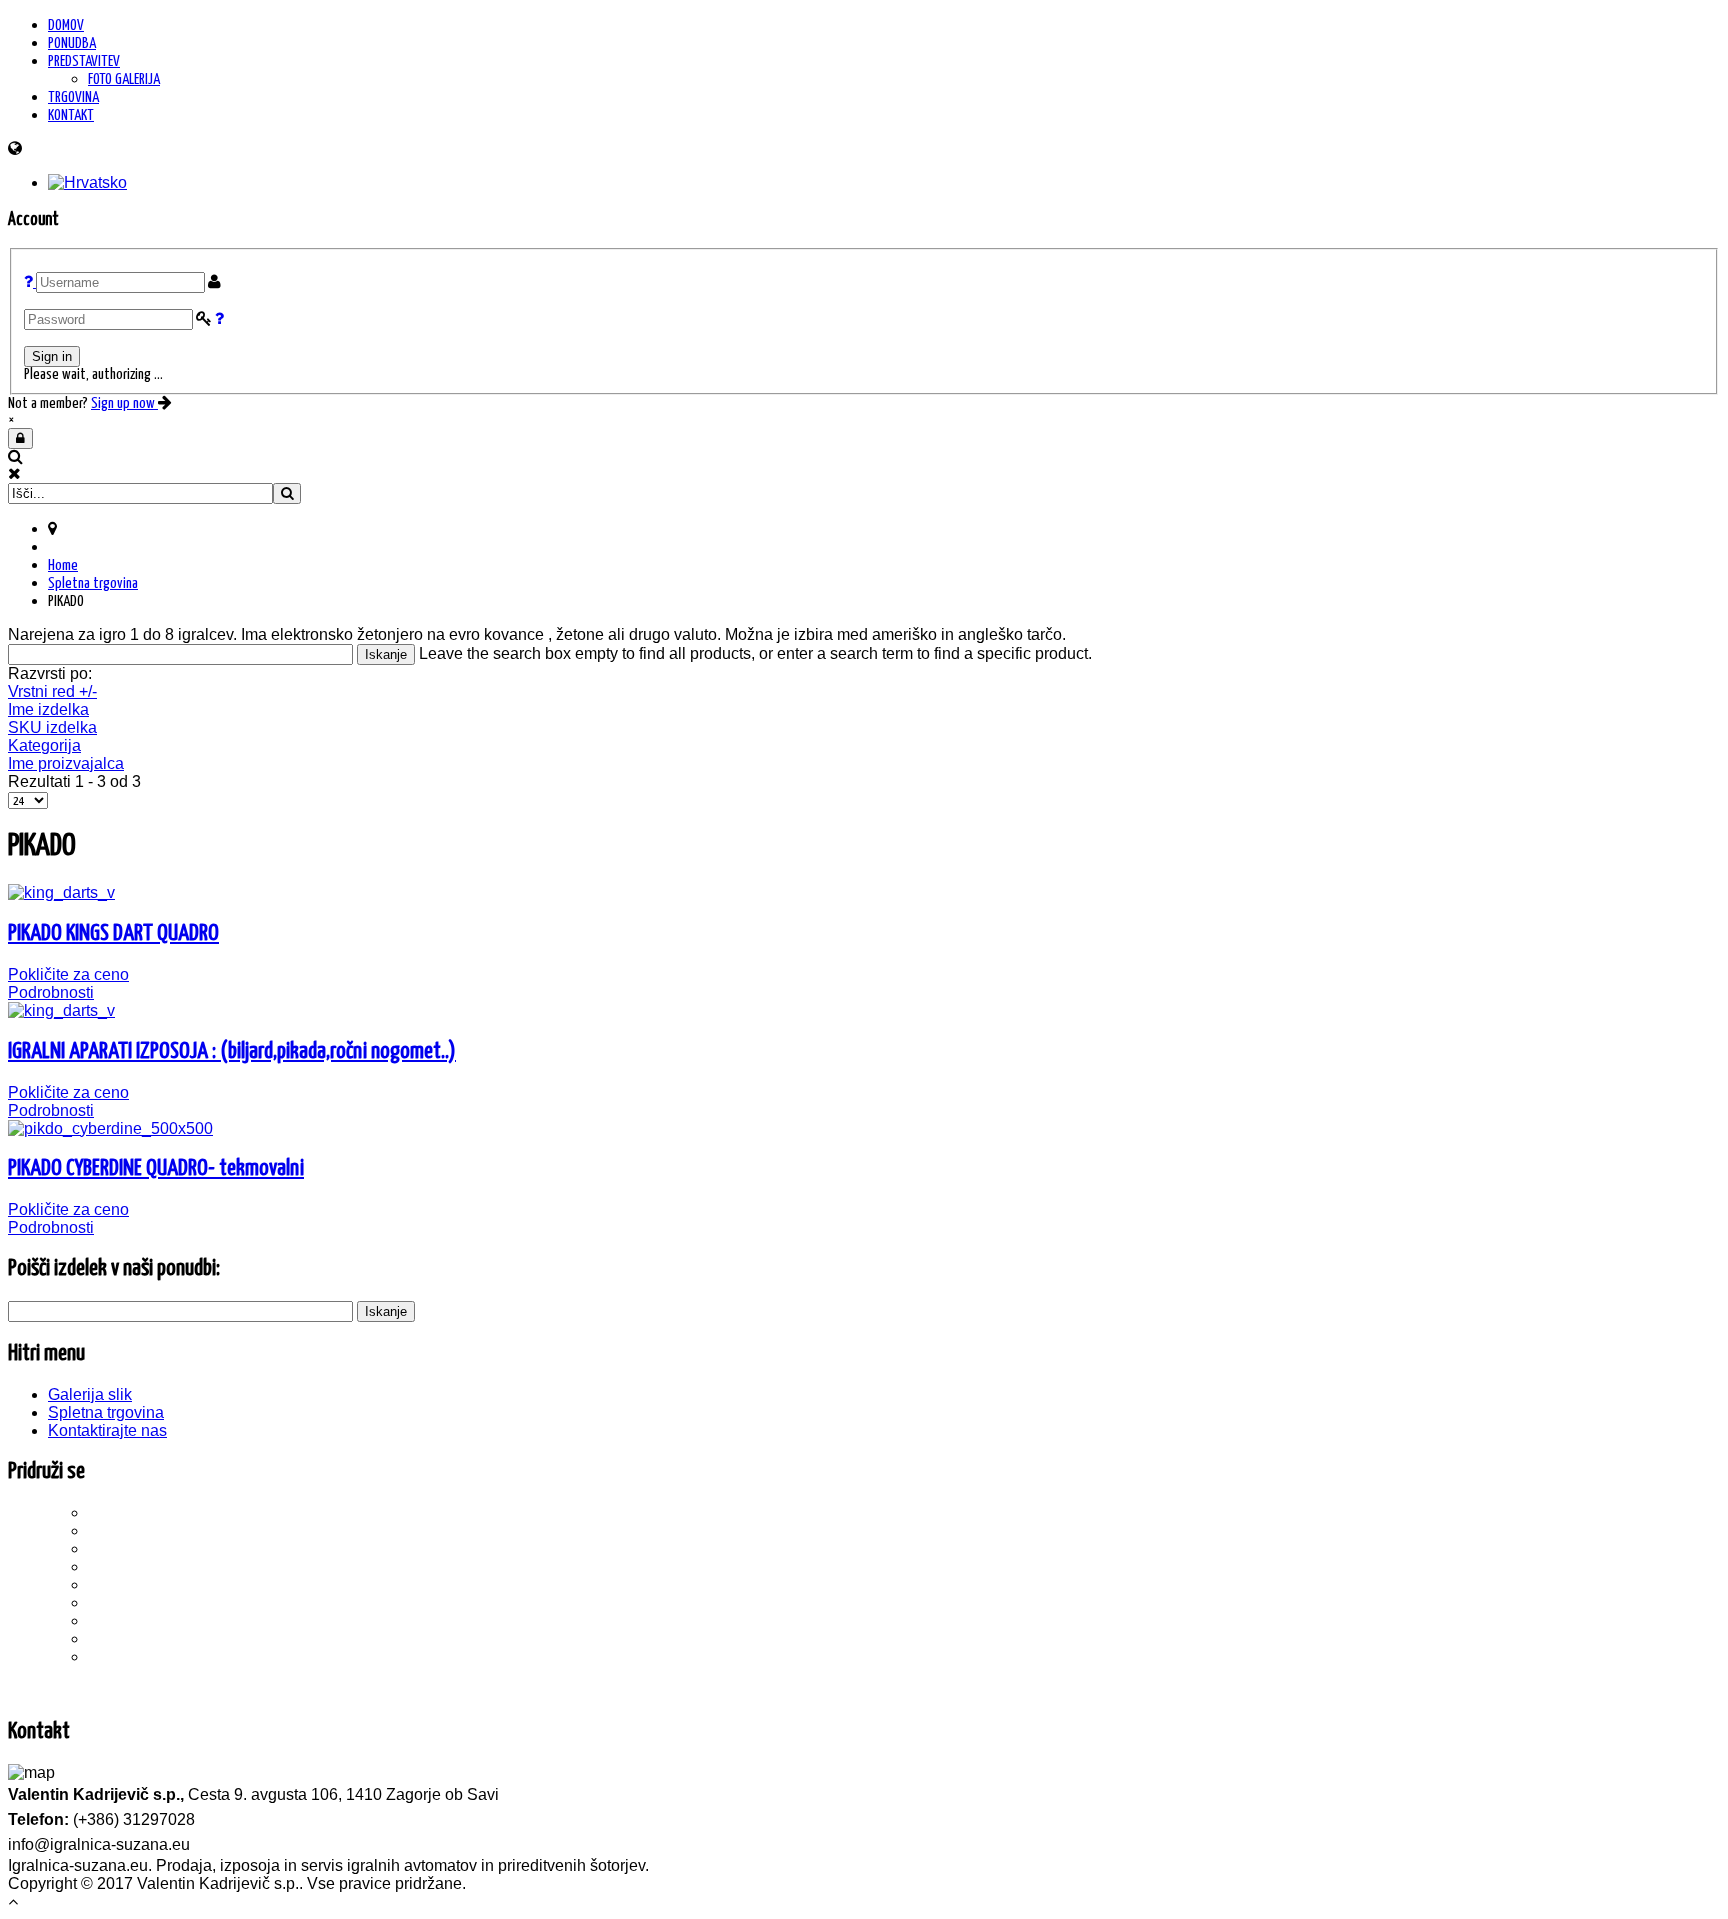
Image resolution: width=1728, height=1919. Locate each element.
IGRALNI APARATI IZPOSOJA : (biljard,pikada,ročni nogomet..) (232, 1051)
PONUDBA (72, 43)
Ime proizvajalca (66, 763)
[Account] (20, 438)
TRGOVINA (73, 97)
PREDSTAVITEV (84, 61)
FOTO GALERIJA (124, 79)
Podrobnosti (51, 992)
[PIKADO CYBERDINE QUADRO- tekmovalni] (110, 1128)
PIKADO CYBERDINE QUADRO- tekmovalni (156, 1168)
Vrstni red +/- (52, 691)
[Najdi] (287, 493)
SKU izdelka (52, 727)
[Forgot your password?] (219, 319)
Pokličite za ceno (68, 974)
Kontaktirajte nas (107, 1430)
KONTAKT (71, 115)
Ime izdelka (48, 709)
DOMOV (66, 25)
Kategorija (44, 745)
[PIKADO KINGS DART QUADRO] (61, 892)
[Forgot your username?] (30, 282)
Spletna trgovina (93, 583)
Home (63, 565)
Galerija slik (90, 1394)
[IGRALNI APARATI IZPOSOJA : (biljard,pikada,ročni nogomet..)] (61, 1010)
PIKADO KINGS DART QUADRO (113, 933)
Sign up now (124, 403)
